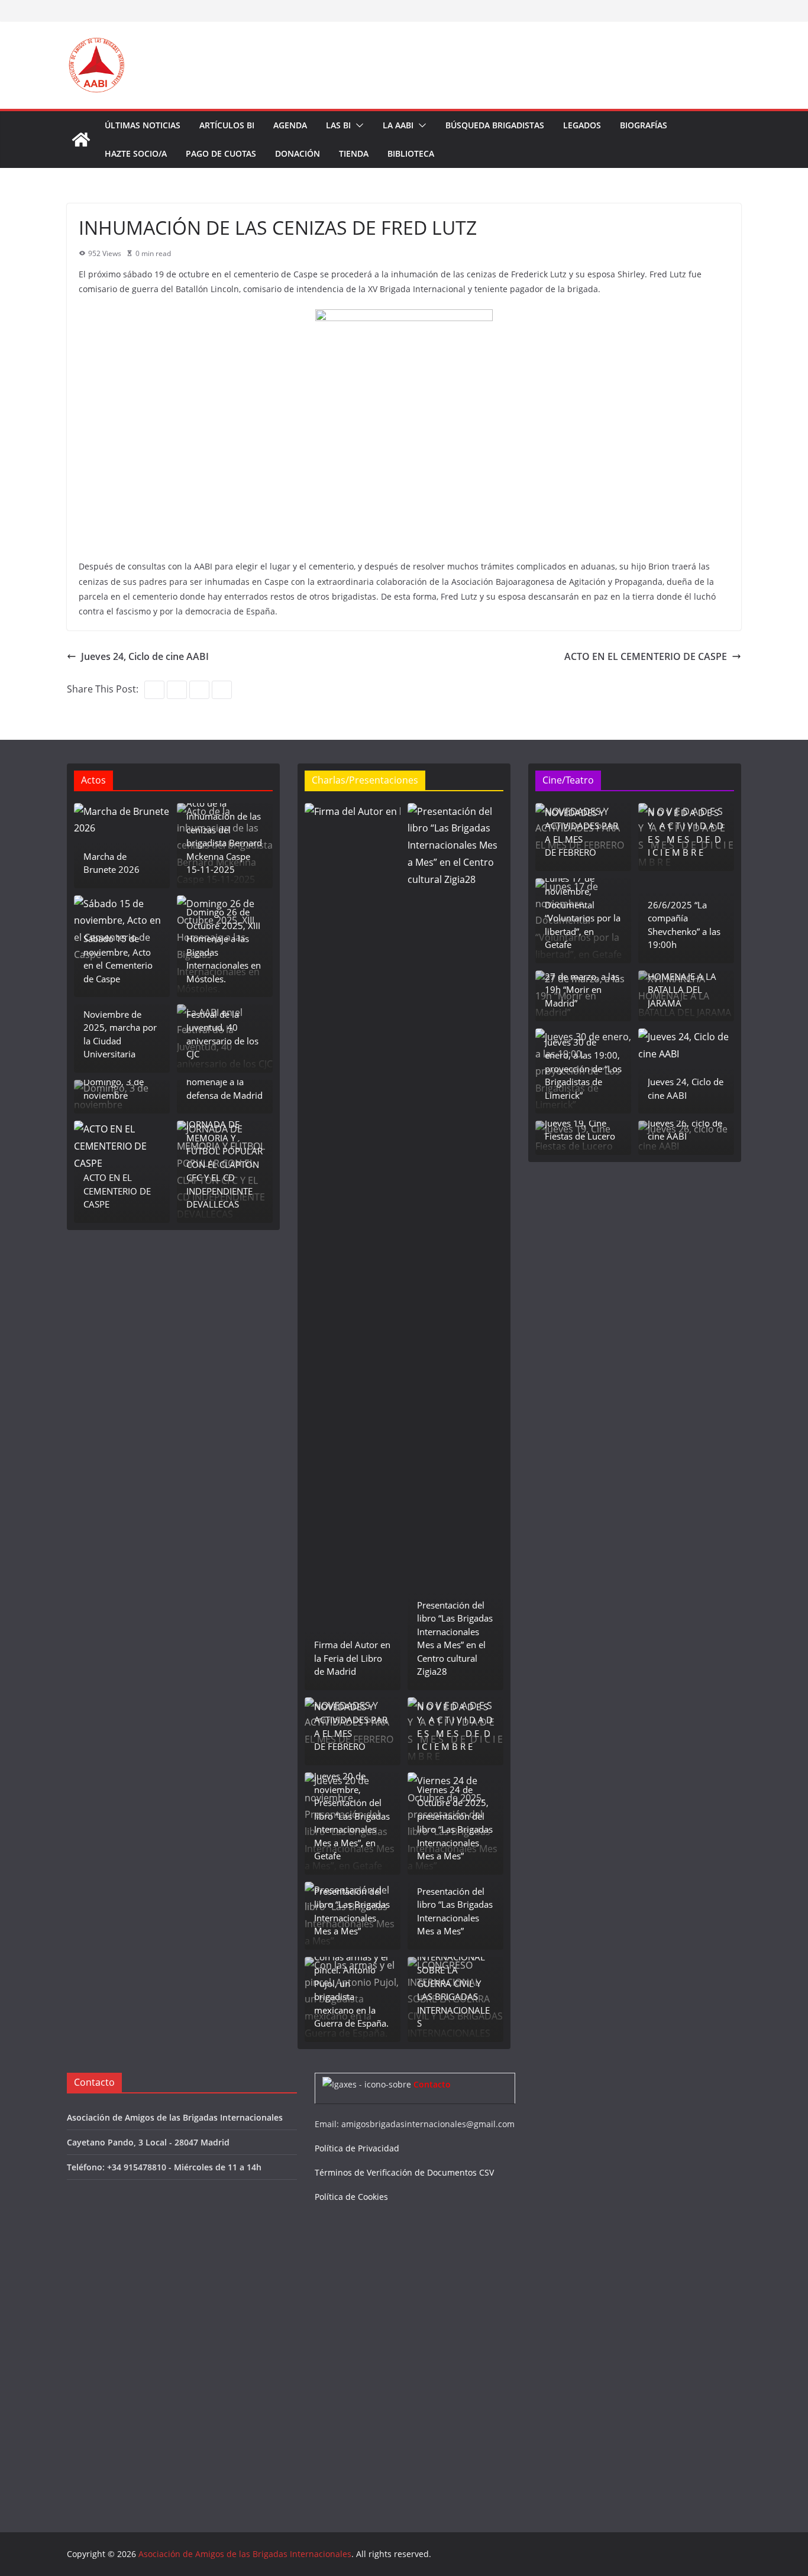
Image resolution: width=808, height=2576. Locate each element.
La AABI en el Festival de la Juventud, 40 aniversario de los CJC (222, 1027)
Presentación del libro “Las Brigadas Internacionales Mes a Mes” (352, 1911)
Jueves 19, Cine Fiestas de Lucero (580, 1130)
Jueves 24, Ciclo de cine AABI (145, 656)
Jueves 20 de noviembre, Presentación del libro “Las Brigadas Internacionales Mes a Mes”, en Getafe (352, 1816)
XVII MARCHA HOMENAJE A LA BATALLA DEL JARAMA (682, 983)
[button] (357, 125)
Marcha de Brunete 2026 (111, 863)
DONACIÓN (298, 153)
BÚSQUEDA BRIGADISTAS (495, 125)
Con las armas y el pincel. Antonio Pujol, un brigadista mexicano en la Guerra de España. (351, 1990)
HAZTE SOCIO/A (136, 153)
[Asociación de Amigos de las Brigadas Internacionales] (81, 140)
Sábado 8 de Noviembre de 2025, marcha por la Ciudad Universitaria (120, 1027)
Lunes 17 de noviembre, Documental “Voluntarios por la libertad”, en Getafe (583, 912)
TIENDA (354, 153)
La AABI (398, 125)
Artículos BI (227, 125)
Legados (582, 125)
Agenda (290, 125)
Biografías (644, 125)
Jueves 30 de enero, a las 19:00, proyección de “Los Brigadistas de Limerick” (583, 1069)
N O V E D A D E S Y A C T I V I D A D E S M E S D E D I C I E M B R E (455, 1727)
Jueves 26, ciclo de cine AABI (685, 1130)
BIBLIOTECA (411, 153)
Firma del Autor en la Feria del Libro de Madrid (352, 1658)
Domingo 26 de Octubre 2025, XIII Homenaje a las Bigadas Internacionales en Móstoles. (224, 945)
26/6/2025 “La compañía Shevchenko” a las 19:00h (684, 925)
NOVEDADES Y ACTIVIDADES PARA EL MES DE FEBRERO (351, 1727)
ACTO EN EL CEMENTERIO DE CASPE (646, 656)
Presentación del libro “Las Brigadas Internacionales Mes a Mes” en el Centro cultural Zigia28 (455, 1638)
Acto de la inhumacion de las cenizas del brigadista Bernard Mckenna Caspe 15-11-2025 (224, 836)
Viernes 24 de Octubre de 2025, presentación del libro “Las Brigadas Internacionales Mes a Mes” (455, 1823)
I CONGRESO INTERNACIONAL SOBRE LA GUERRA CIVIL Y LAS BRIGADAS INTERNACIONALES (453, 1983)
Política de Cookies (351, 2197)
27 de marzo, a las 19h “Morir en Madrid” (582, 990)
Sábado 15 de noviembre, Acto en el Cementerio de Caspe (118, 959)
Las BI (338, 125)
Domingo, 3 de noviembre (114, 1088)
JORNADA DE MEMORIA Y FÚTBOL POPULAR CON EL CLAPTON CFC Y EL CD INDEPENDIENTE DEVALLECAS (224, 1164)
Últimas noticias (143, 125)
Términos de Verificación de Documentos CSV (404, 2172)
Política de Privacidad (357, 2148)
